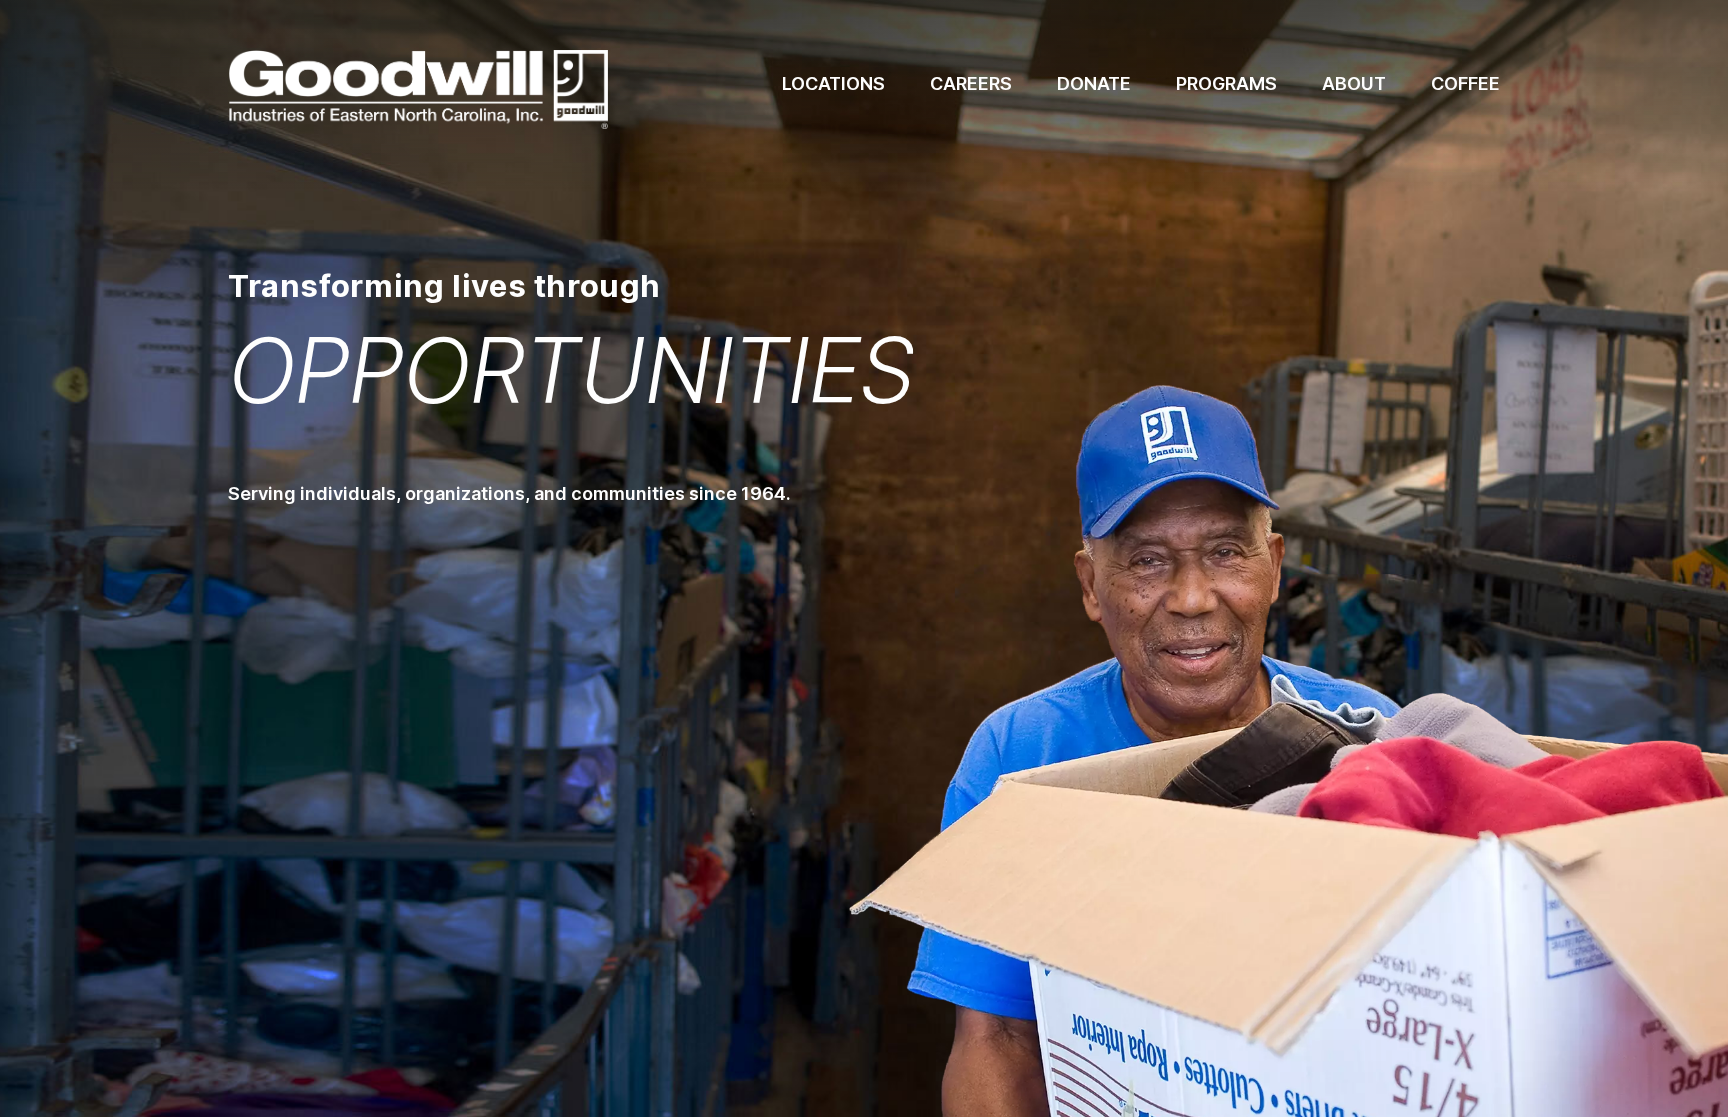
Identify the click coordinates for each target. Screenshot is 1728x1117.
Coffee (1465, 83)
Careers (971, 83)
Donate (1094, 83)
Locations (833, 83)
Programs (1226, 83)
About (1354, 83)
